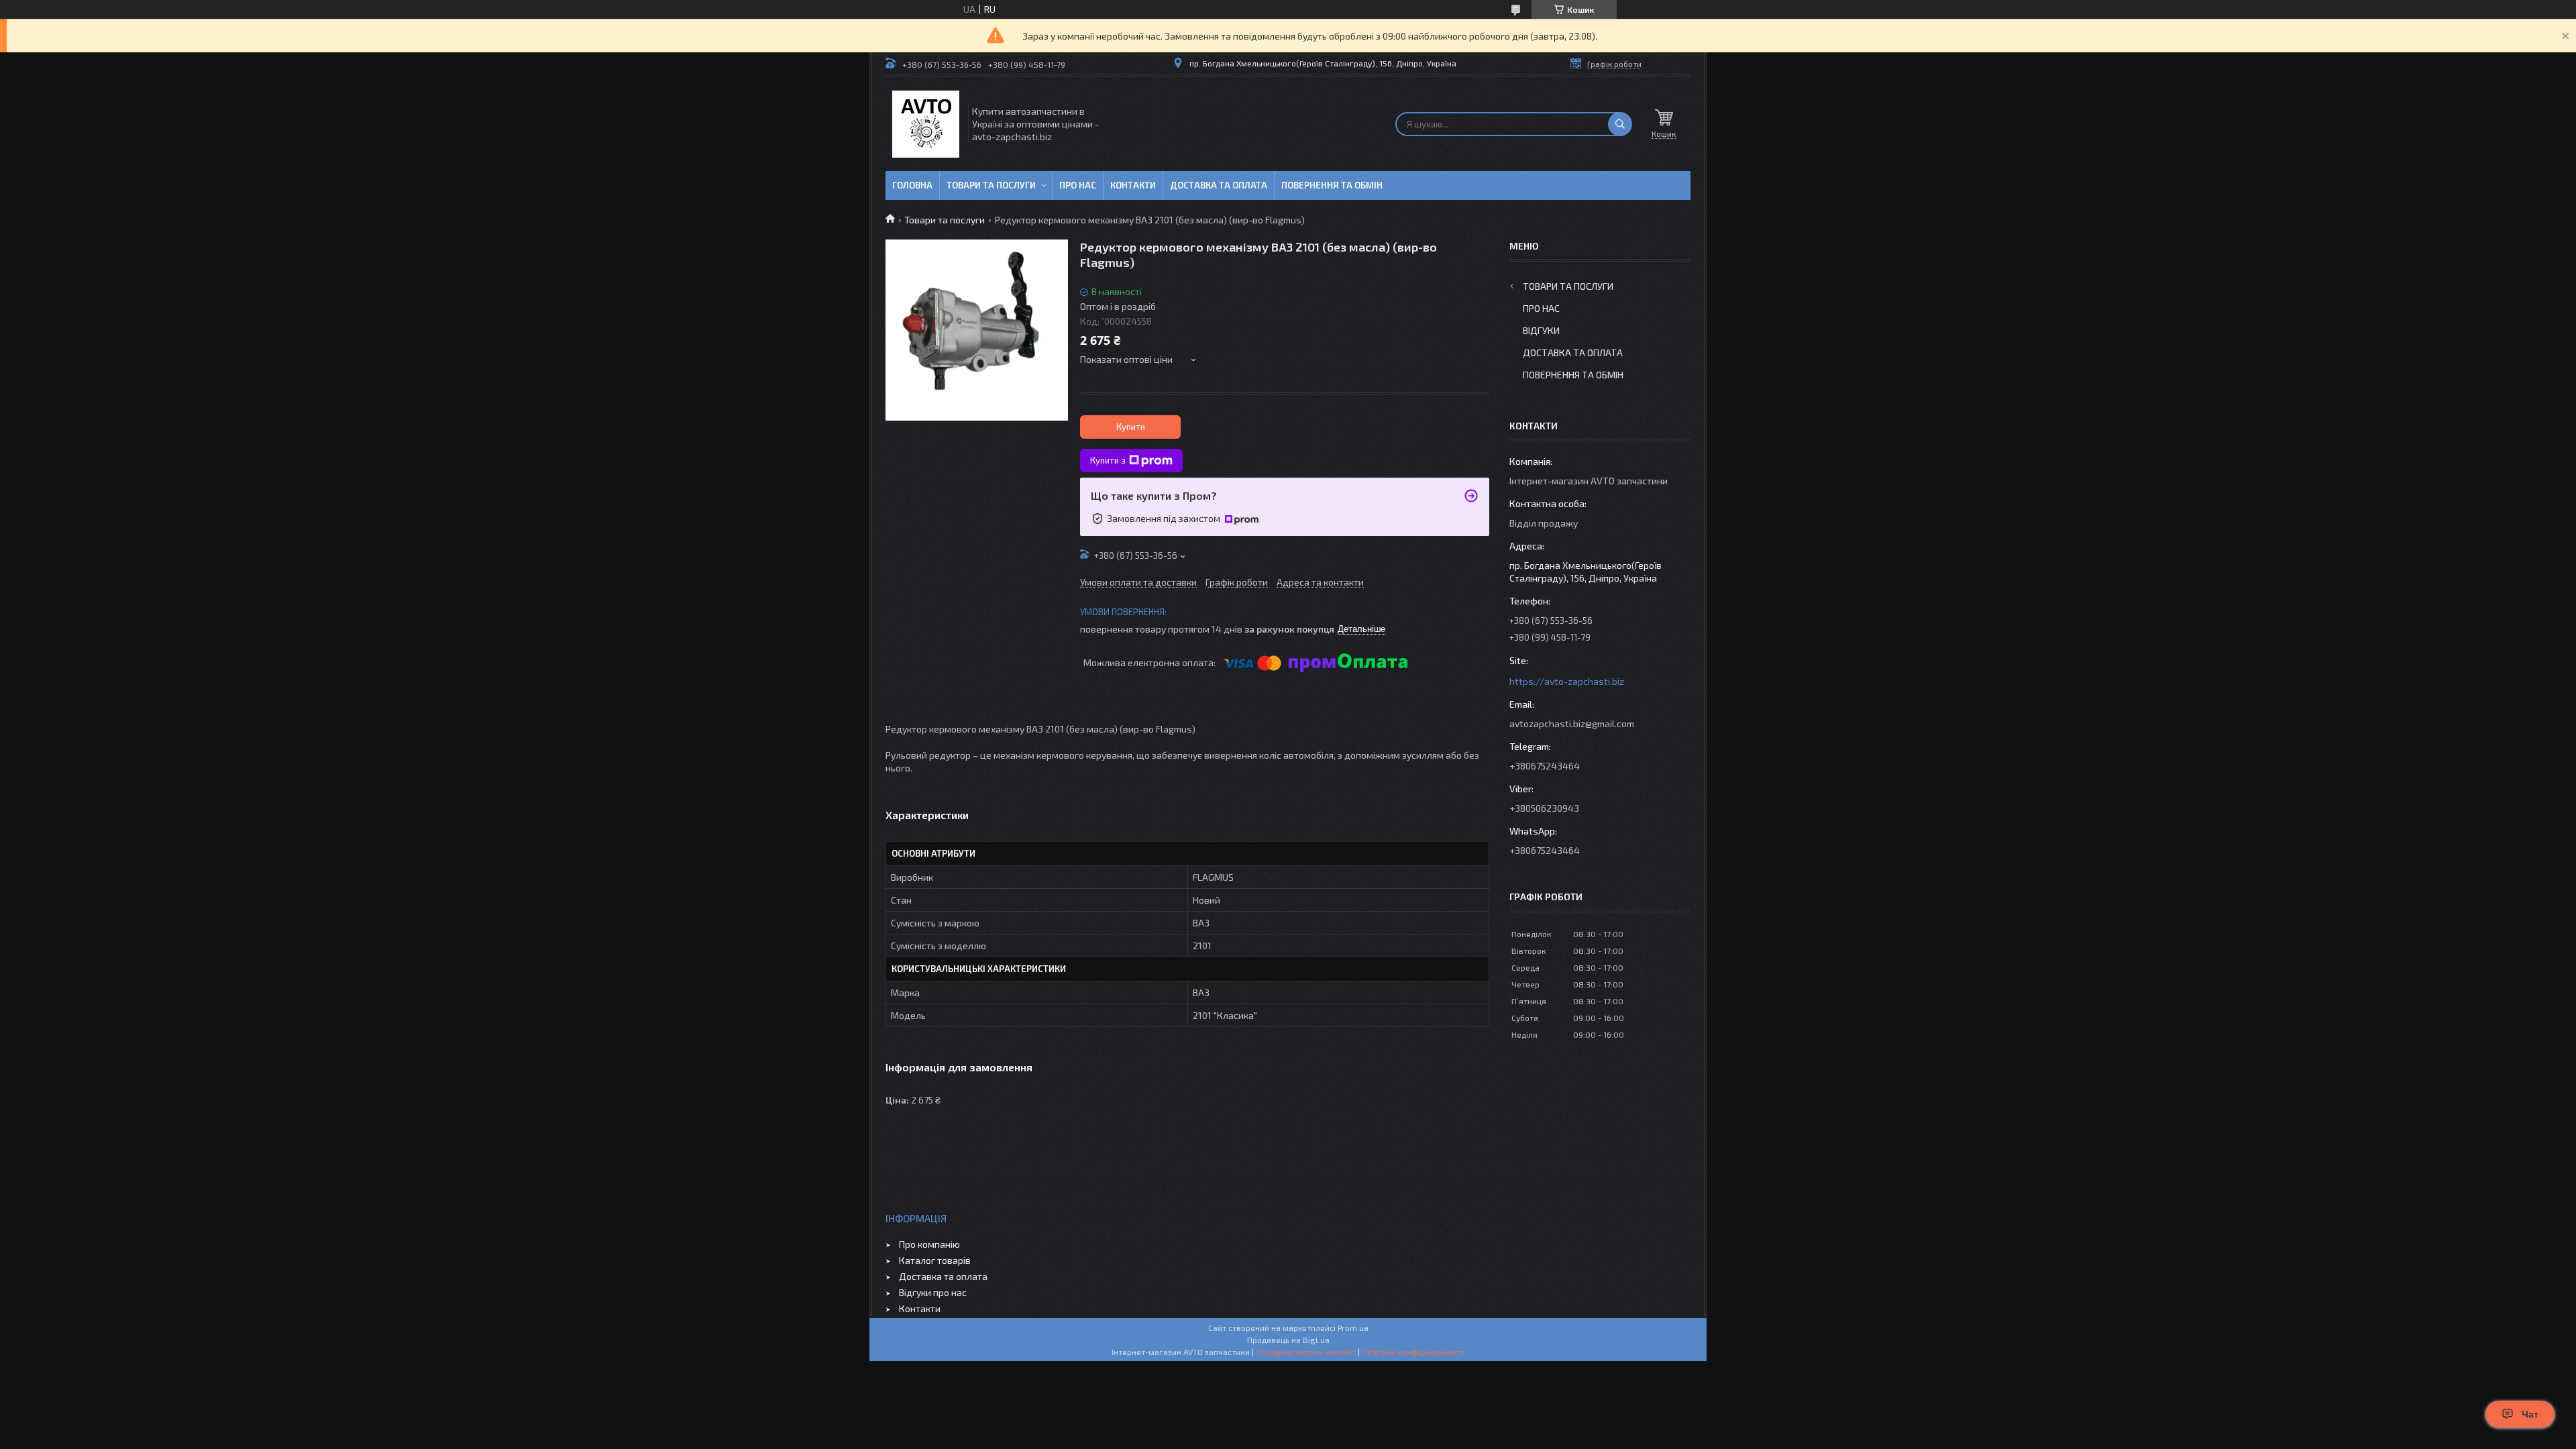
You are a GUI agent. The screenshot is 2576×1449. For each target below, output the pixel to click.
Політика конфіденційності (1413, 1352)
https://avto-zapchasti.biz (1567, 681)
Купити (1131, 427)
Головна (912, 185)
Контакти (1133, 185)
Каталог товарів (935, 1260)
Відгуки (1541, 330)
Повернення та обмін (1332, 185)
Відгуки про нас (933, 1292)
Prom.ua (1353, 1328)
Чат (2530, 1414)
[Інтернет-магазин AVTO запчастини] (926, 124)
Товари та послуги (991, 185)
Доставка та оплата (1219, 185)
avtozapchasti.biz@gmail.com (1572, 723)
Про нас (1078, 185)
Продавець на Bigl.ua (1288, 1340)
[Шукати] (1620, 124)
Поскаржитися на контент (1306, 1352)
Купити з (1108, 460)
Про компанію (929, 1244)
